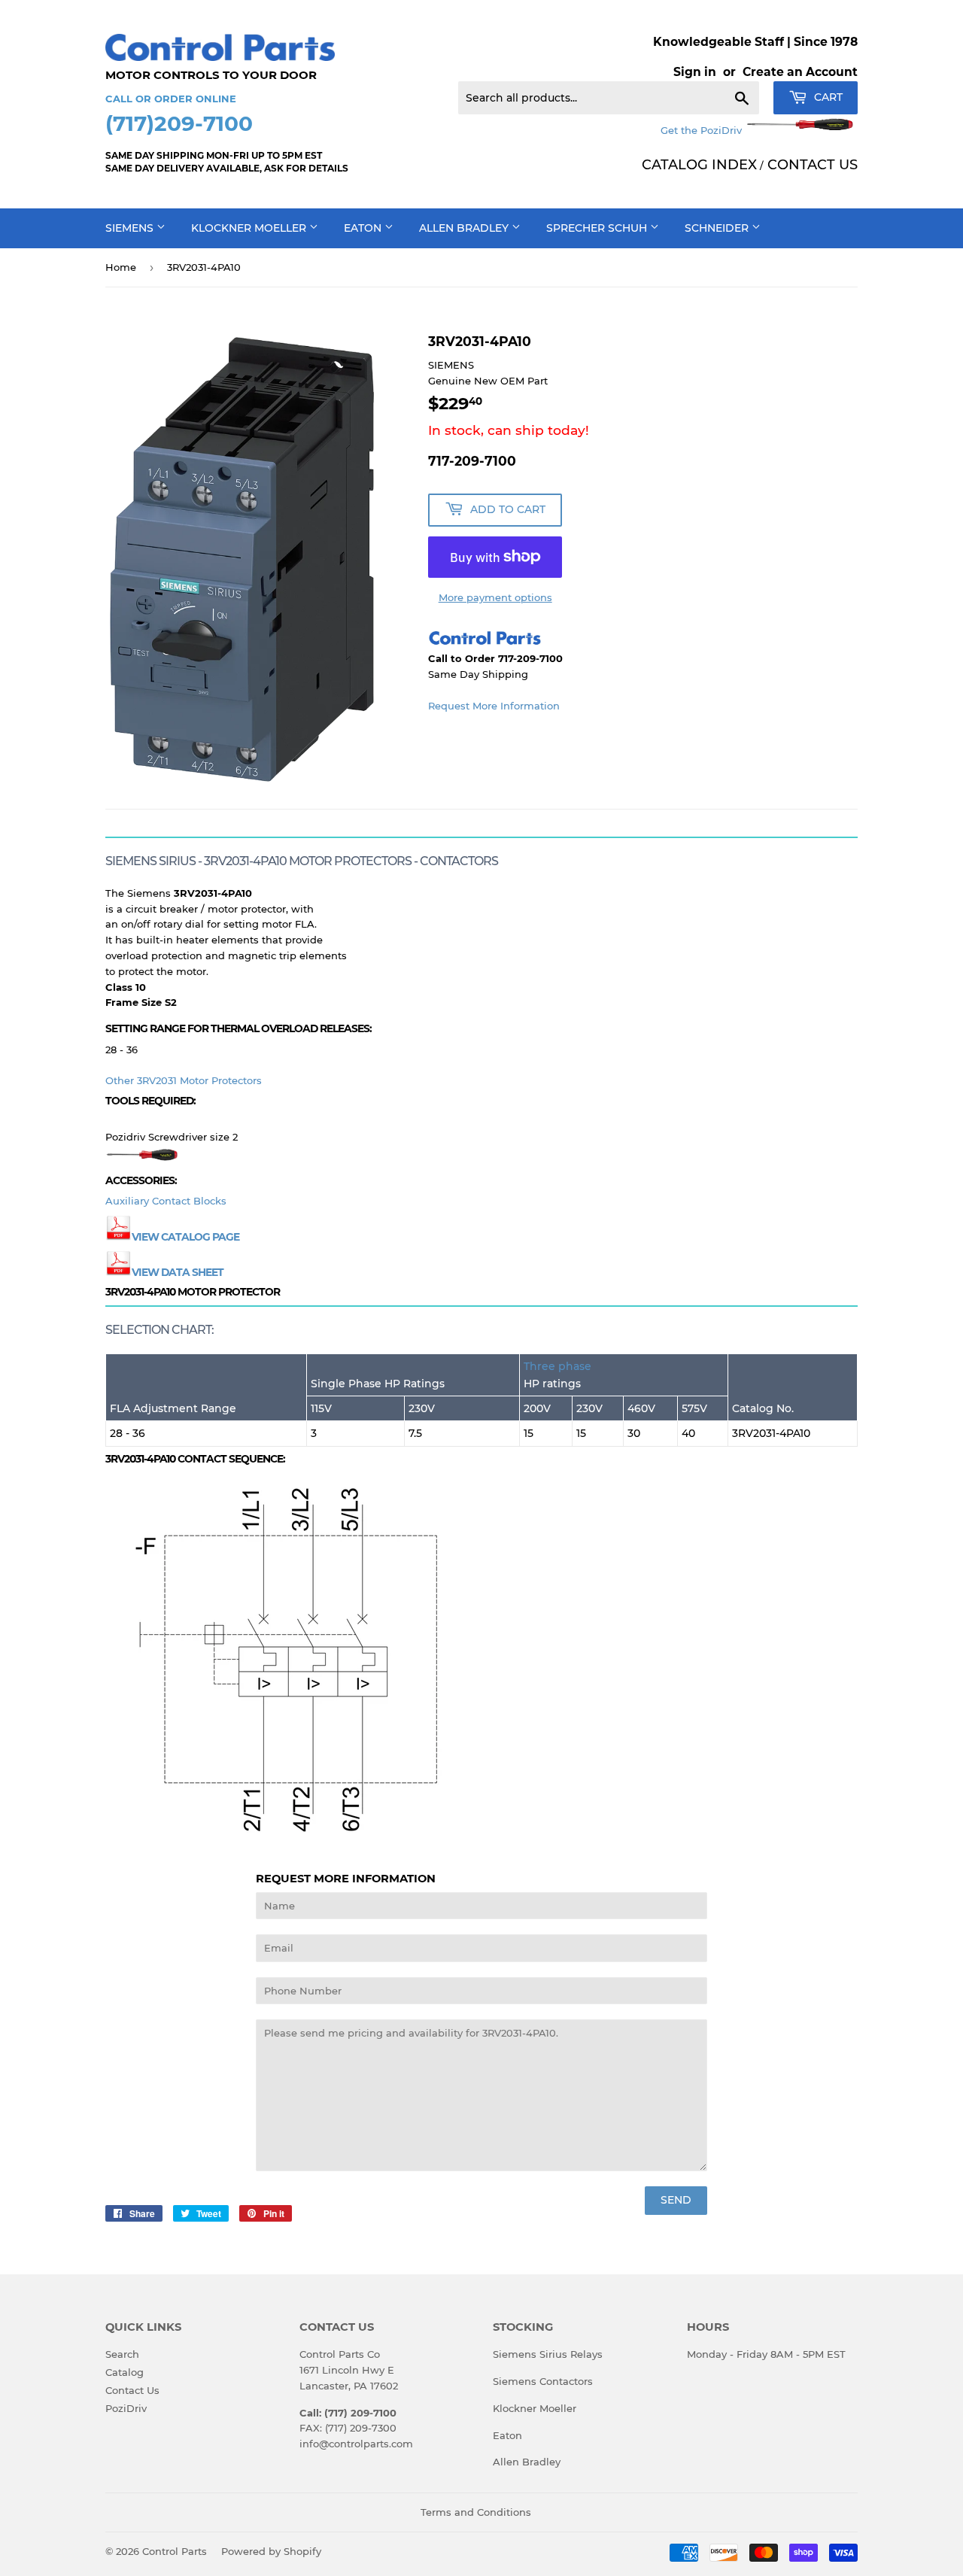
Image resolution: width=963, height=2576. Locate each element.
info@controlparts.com (356, 2444)
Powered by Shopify (271, 2551)
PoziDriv (126, 2408)
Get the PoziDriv (703, 130)
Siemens (131, 228)
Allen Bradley (465, 228)
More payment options (495, 597)
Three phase (557, 1366)
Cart (827, 97)
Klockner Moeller (250, 228)
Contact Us (132, 2390)
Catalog (125, 2372)
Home (121, 267)
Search (122, 2354)
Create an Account (800, 72)
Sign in (695, 72)
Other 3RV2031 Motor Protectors (184, 1080)
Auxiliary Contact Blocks (166, 1201)
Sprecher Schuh (598, 228)
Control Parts (175, 2551)
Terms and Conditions (476, 2512)
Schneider (718, 228)
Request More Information (494, 706)
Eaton (364, 228)
